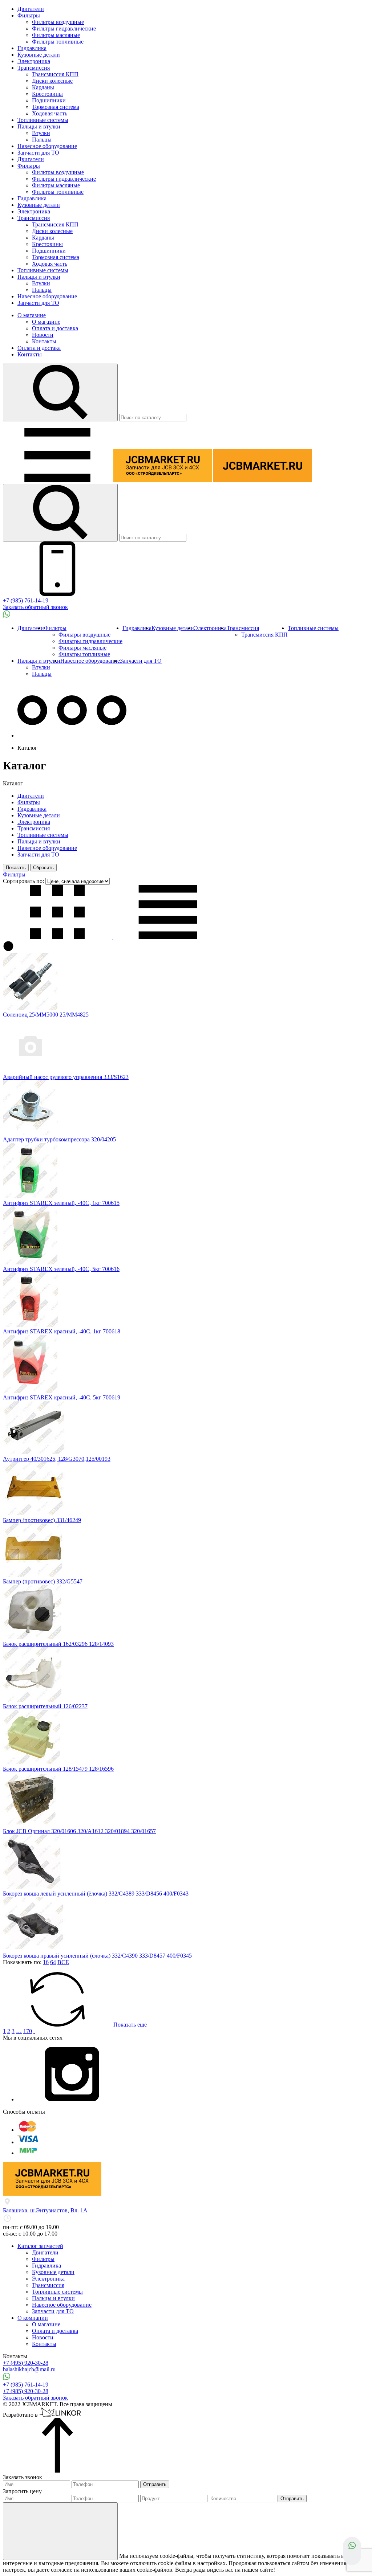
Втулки (41, 133)
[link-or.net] (61, 2415)
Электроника (34, 61)
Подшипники (49, 100)
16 (46, 1962)
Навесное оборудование (47, 146)
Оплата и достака (39, 348)
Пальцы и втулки (39, 126)
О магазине (32, 315)
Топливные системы (43, 120)
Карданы (43, 87)
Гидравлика (32, 48)
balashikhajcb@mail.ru (29, 2369)
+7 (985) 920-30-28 (26, 2391)
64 (53, 1962)
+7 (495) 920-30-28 (26, 2363)
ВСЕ (63, 1962)
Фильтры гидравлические (64, 28)
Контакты (44, 341)
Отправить (155, 2484)
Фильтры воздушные (58, 22)
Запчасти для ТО (38, 153)
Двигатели (31, 9)
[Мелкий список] (168, 937)
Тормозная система (56, 107)
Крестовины (47, 94)
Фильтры (29, 15)
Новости (43, 335)
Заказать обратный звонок (35, 607)
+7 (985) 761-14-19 (26, 600)
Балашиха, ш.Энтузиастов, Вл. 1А (45, 2210)
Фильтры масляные (56, 35)
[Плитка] (58, 937)
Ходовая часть (50, 113)
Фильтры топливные (58, 42)
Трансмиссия (34, 68)
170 (28, 2031)
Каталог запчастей (40, 2246)
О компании (33, 2318)
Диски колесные (52, 81)
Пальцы (42, 140)
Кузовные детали (39, 55)
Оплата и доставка (55, 328)
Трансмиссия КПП (55, 74)
